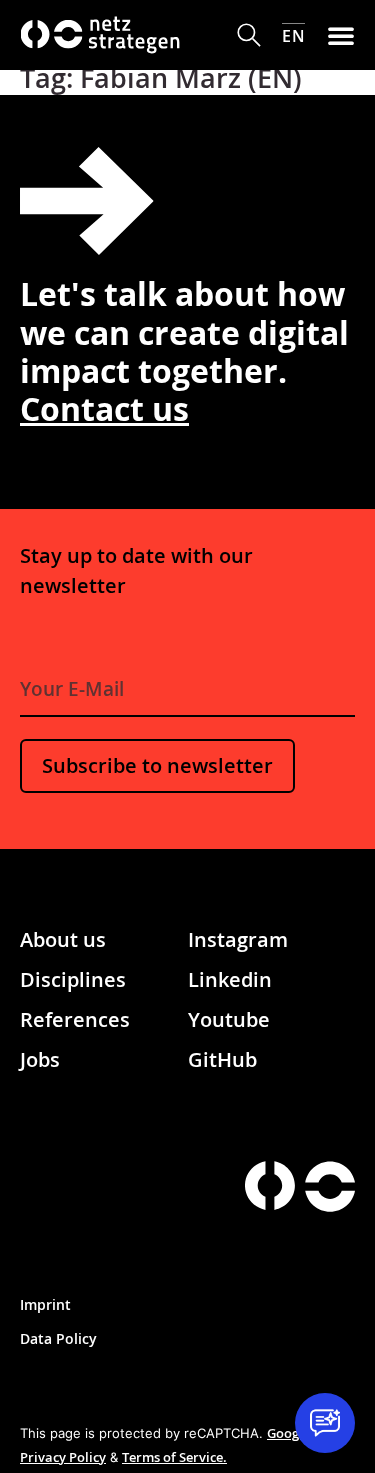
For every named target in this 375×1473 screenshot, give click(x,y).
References (75, 1019)
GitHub (222, 1059)
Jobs (40, 1059)
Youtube (229, 1019)
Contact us (104, 408)
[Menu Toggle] (341, 35)
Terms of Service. (174, 1457)
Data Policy (58, 1338)
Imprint (45, 1304)
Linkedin (230, 979)
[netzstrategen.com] (270, 1185)
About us (63, 939)
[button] (249, 35)
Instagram (238, 939)
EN (293, 35)
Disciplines (73, 979)
